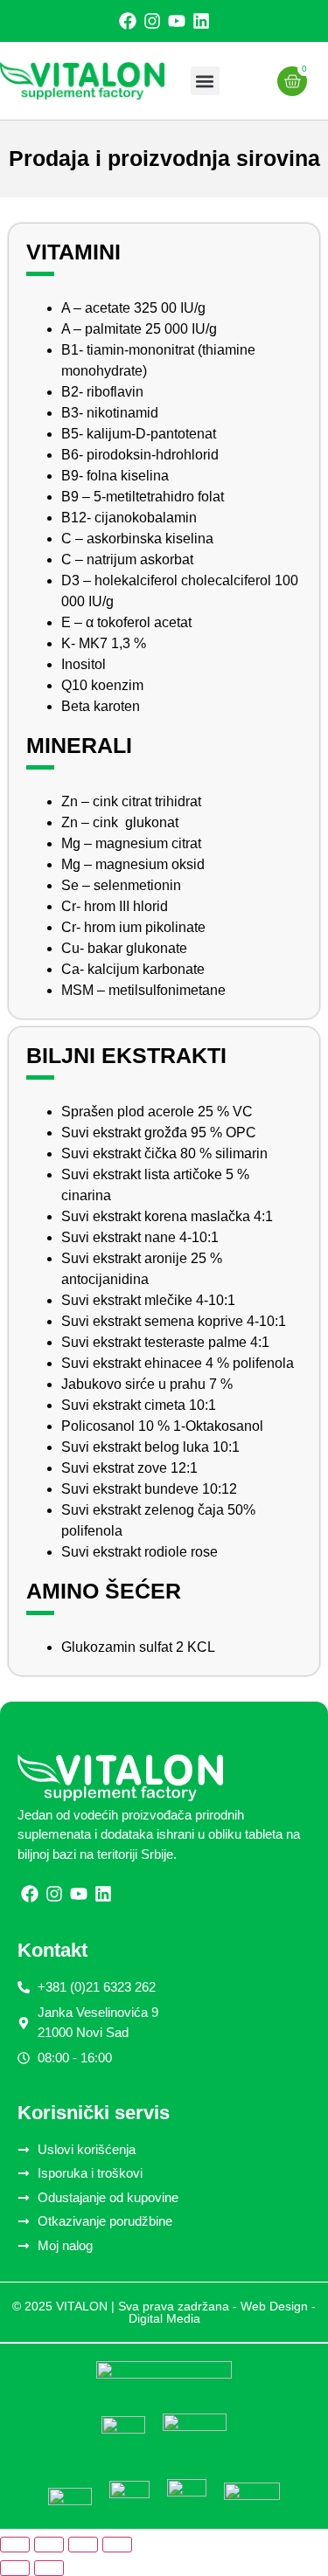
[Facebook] (128, 21)
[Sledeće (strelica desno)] (49, 2568)
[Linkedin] (201, 21)
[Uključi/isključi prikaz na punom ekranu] (49, 2545)
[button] (205, 81)
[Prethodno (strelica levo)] (15, 2568)
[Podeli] (83, 2545)
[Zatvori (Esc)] (117, 2545)
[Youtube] (177, 21)
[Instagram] (152, 21)
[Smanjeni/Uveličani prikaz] (15, 2545)
